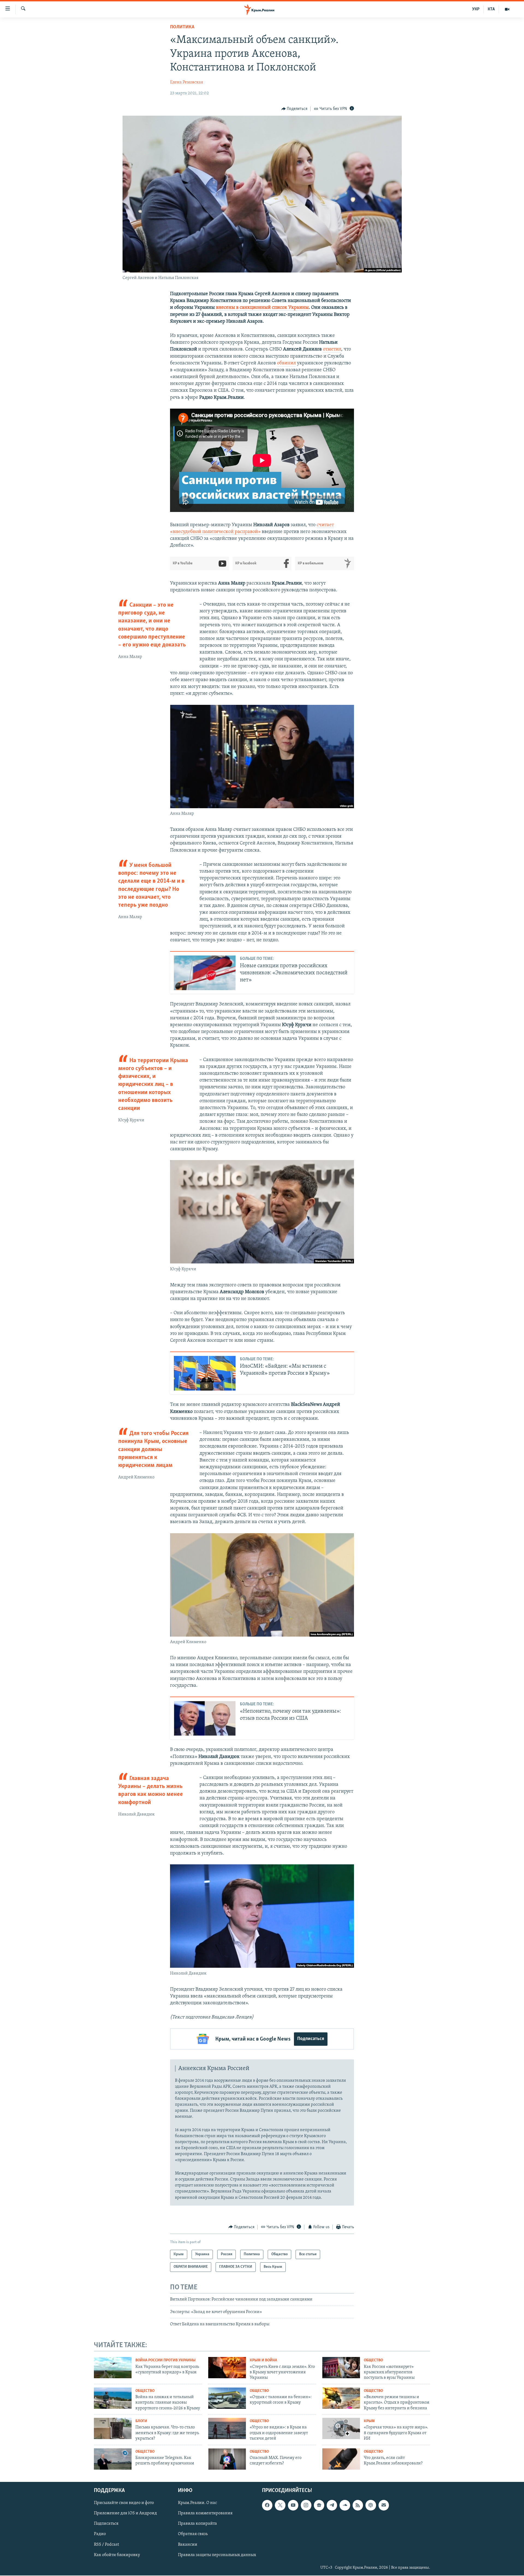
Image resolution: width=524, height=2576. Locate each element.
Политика (182, 27)
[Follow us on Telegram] (332, 2505)
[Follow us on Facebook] (267, 2505)
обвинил (286, 363)
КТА (491, 9)
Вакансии (188, 2545)
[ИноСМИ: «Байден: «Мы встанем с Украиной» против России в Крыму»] (205, 1373)
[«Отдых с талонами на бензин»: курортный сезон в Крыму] (227, 2398)
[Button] (294, 109)
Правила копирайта (197, 2524)
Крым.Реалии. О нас (197, 2503)
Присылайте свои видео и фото (124, 2503)
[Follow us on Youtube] (293, 2505)
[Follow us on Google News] (319, 2505)
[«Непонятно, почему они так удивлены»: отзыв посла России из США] (205, 1718)
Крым (369, 2421)
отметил (332, 349)
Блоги (141, 2421)
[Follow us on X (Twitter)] (280, 2505)
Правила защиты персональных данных (217, 2555)
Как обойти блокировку (117, 2555)
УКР (476, 9)
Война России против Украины (165, 2360)
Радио (100, 2534)
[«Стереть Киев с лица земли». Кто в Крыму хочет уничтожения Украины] (227, 2368)
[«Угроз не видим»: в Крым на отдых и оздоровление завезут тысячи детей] (227, 2428)
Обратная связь (193, 2534)
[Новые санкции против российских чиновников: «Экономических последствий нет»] (205, 973)
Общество (373, 2360)
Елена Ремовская (187, 82)
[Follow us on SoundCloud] (345, 2505)
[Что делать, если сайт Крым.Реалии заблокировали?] (341, 2459)
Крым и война (263, 2360)
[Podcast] (371, 2505)
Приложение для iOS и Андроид (125, 2514)
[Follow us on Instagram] (306, 2505)
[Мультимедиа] (507, 9)
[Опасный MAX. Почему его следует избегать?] (227, 2459)
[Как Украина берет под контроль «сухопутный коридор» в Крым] (113, 2368)
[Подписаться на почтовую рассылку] (384, 2505)
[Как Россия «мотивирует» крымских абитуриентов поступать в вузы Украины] (341, 2368)
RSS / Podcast (106, 2545)
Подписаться (311, 2039)
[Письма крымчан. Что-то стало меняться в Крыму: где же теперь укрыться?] (113, 2428)
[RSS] (358, 2505)
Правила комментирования (205, 2514)
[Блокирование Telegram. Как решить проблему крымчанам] (113, 2459)
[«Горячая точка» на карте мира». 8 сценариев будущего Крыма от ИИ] (341, 2428)
